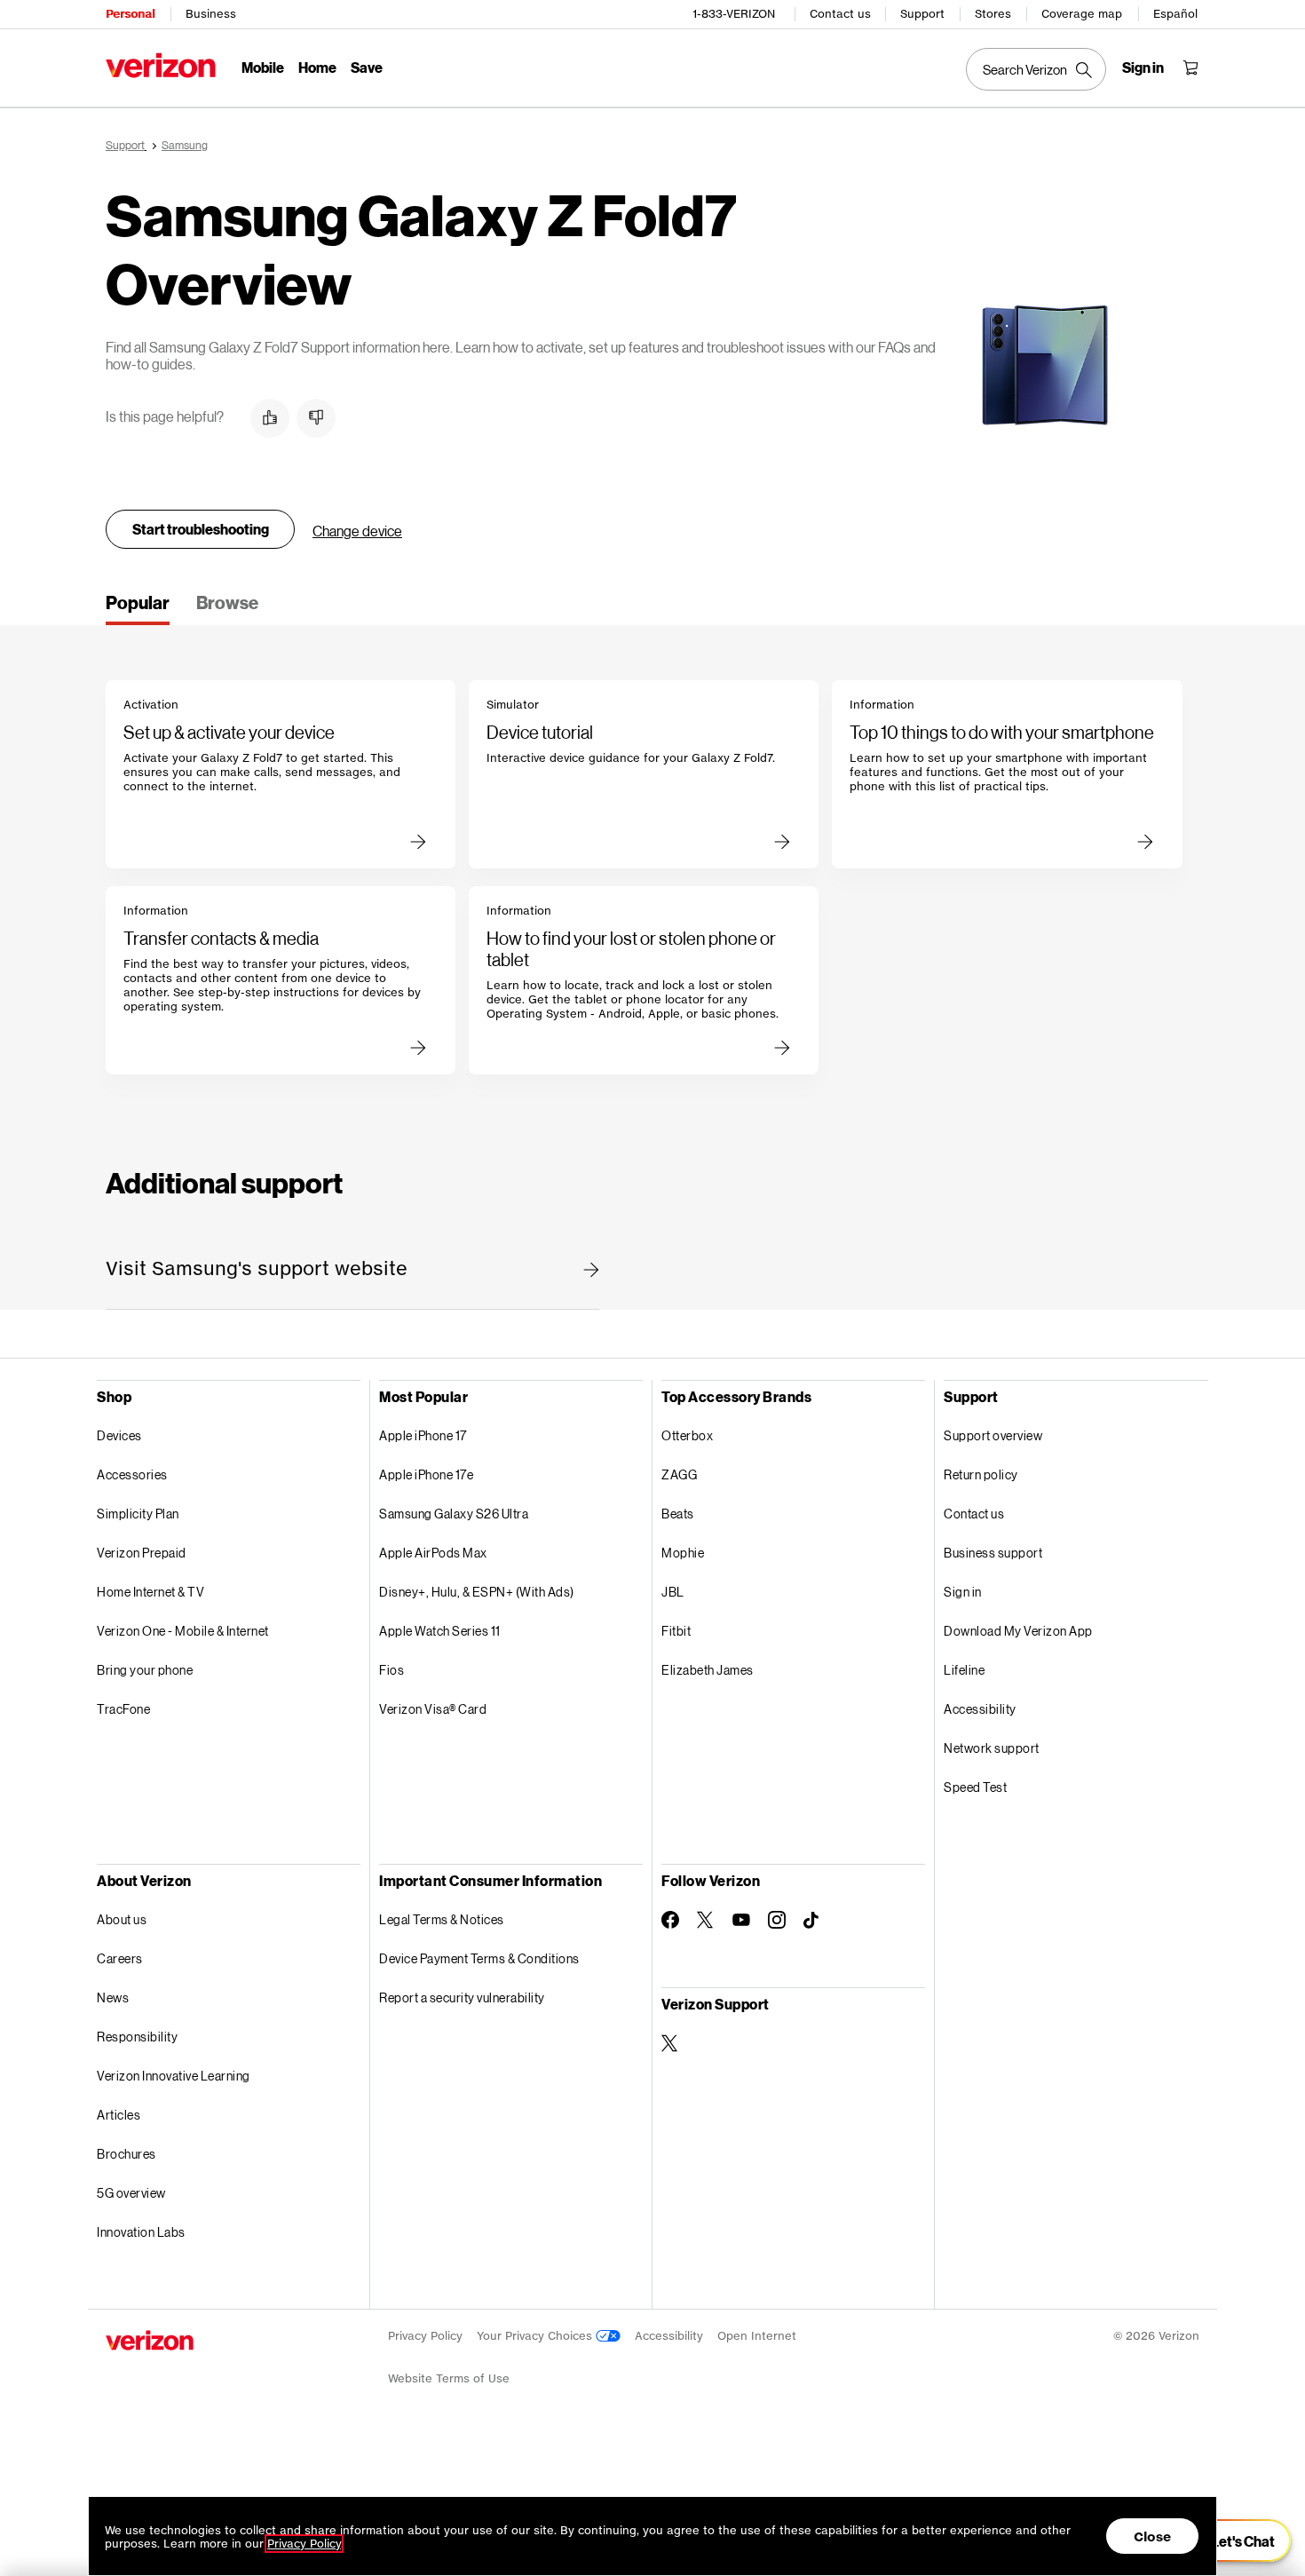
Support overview (993, 1435)
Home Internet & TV (150, 1592)
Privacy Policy (425, 2336)
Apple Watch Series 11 (440, 1631)
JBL (673, 1592)
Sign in (963, 1592)
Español (1175, 14)
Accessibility (980, 1709)
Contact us (840, 14)
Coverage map (1082, 14)
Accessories (132, 1474)
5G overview (131, 2193)
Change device (357, 531)
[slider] (1232, 2540)
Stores (993, 14)
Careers (120, 1958)
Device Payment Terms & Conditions (479, 1958)
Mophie (683, 1553)
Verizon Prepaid (142, 1553)
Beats (678, 1514)
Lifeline (964, 1670)
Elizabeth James (708, 1670)
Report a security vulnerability (462, 1997)
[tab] (138, 608)
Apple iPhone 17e (426, 1474)
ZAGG (679, 1474)
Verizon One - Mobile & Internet (183, 1631)
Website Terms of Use (449, 2378)
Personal (130, 14)
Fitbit (676, 1631)
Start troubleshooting (201, 529)
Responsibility (137, 2037)
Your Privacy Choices (536, 2336)
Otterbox (687, 1435)
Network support (992, 1748)
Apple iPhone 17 (423, 1435)
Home (317, 67)
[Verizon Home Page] (161, 65)
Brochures (127, 2154)
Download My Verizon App (1018, 1631)
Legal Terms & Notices (442, 1919)
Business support (993, 1553)
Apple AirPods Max (433, 1553)
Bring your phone (145, 1670)
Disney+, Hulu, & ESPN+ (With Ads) (477, 1592)
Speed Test (975, 1787)
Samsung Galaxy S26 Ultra (454, 1514)
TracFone (123, 1709)
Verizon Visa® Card (433, 1709)
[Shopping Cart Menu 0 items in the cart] (1190, 67)
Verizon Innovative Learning (174, 2076)
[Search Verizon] (1036, 69)
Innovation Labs (141, 2232)
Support (922, 14)
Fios (391, 1670)
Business (211, 14)
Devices (119, 1435)
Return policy (981, 1474)
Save (367, 67)
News (113, 1997)
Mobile (263, 67)
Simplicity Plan (138, 1514)
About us (122, 1919)
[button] (270, 418)
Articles (119, 2115)
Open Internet (757, 2336)
